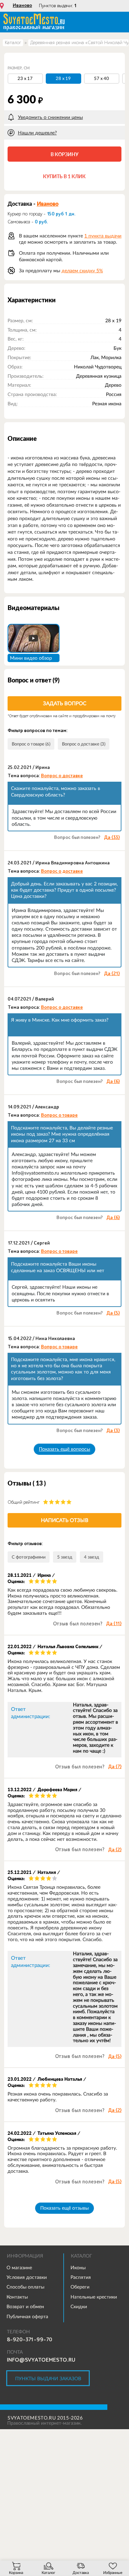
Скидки (79, 2306)
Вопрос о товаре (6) (31, 744)
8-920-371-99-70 (30, 2340)
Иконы (78, 2268)
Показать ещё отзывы (64, 2208)
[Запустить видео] (33, 638)
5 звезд (65, 1557)
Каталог (13, 43)
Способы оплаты (25, 2287)
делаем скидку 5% (82, 271)
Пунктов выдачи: (58, 6)
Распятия (81, 2277)
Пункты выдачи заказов (48, 2379)
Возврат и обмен (25, 2306)
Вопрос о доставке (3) (84, 744)
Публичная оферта (27, 2316)
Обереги (80, 2287)
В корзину (64, 154)
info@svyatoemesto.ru (41, 2360)
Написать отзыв (65, 1520)
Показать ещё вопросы (64, 1449)
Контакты (17, 2297)
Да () (112, 838)
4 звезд (92, 1557)
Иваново (22, 6)
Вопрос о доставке (62, 776)
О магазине (19, 2268)
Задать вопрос (65, 703)
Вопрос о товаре (59, 1115)
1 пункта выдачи (103, 236)
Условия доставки (27, 2277)
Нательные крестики (94, 2297)
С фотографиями (29, 1557)
